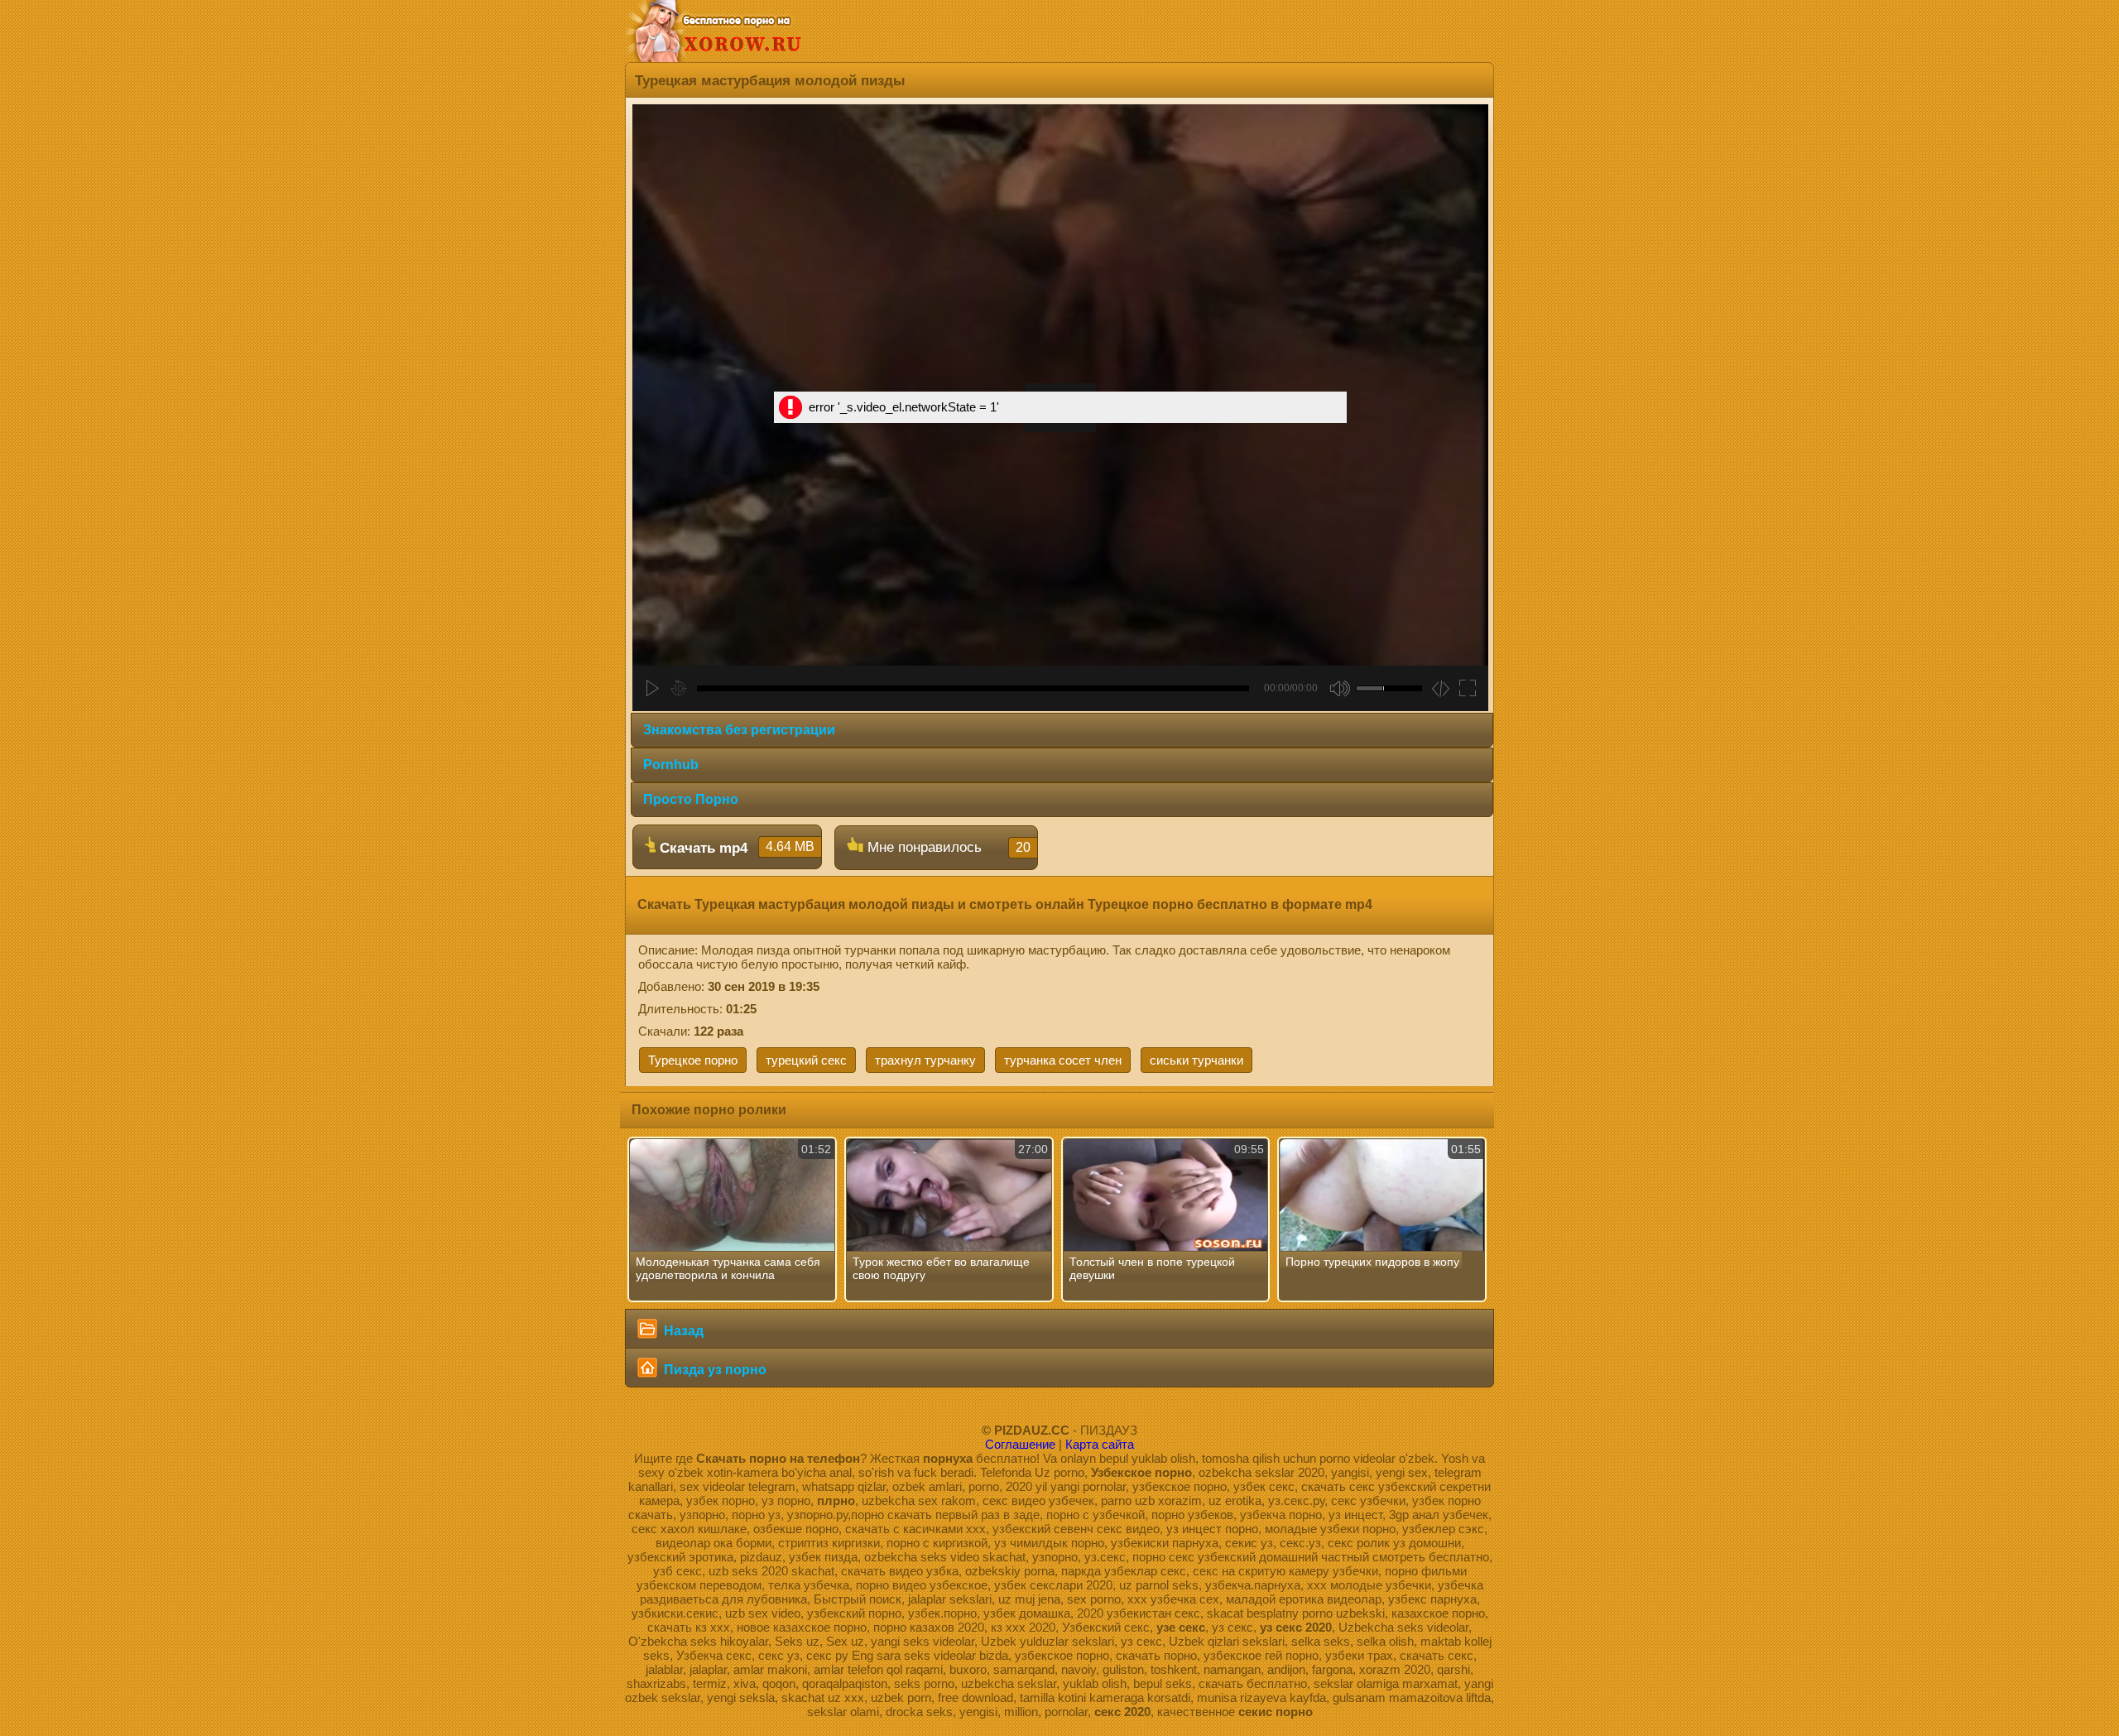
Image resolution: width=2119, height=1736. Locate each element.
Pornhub (671, 765)
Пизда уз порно (714, 1370)
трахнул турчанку (925, 1060)
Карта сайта (1100, 1444)
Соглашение (1020, 1444)
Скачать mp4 (735, 848)
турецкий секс (806, 1060)
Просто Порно (691, 799)
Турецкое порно (693, 1060)
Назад (682, 1331)
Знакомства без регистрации (739, 730)
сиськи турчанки (1196, 1060)
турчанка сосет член (1063, 1060)
